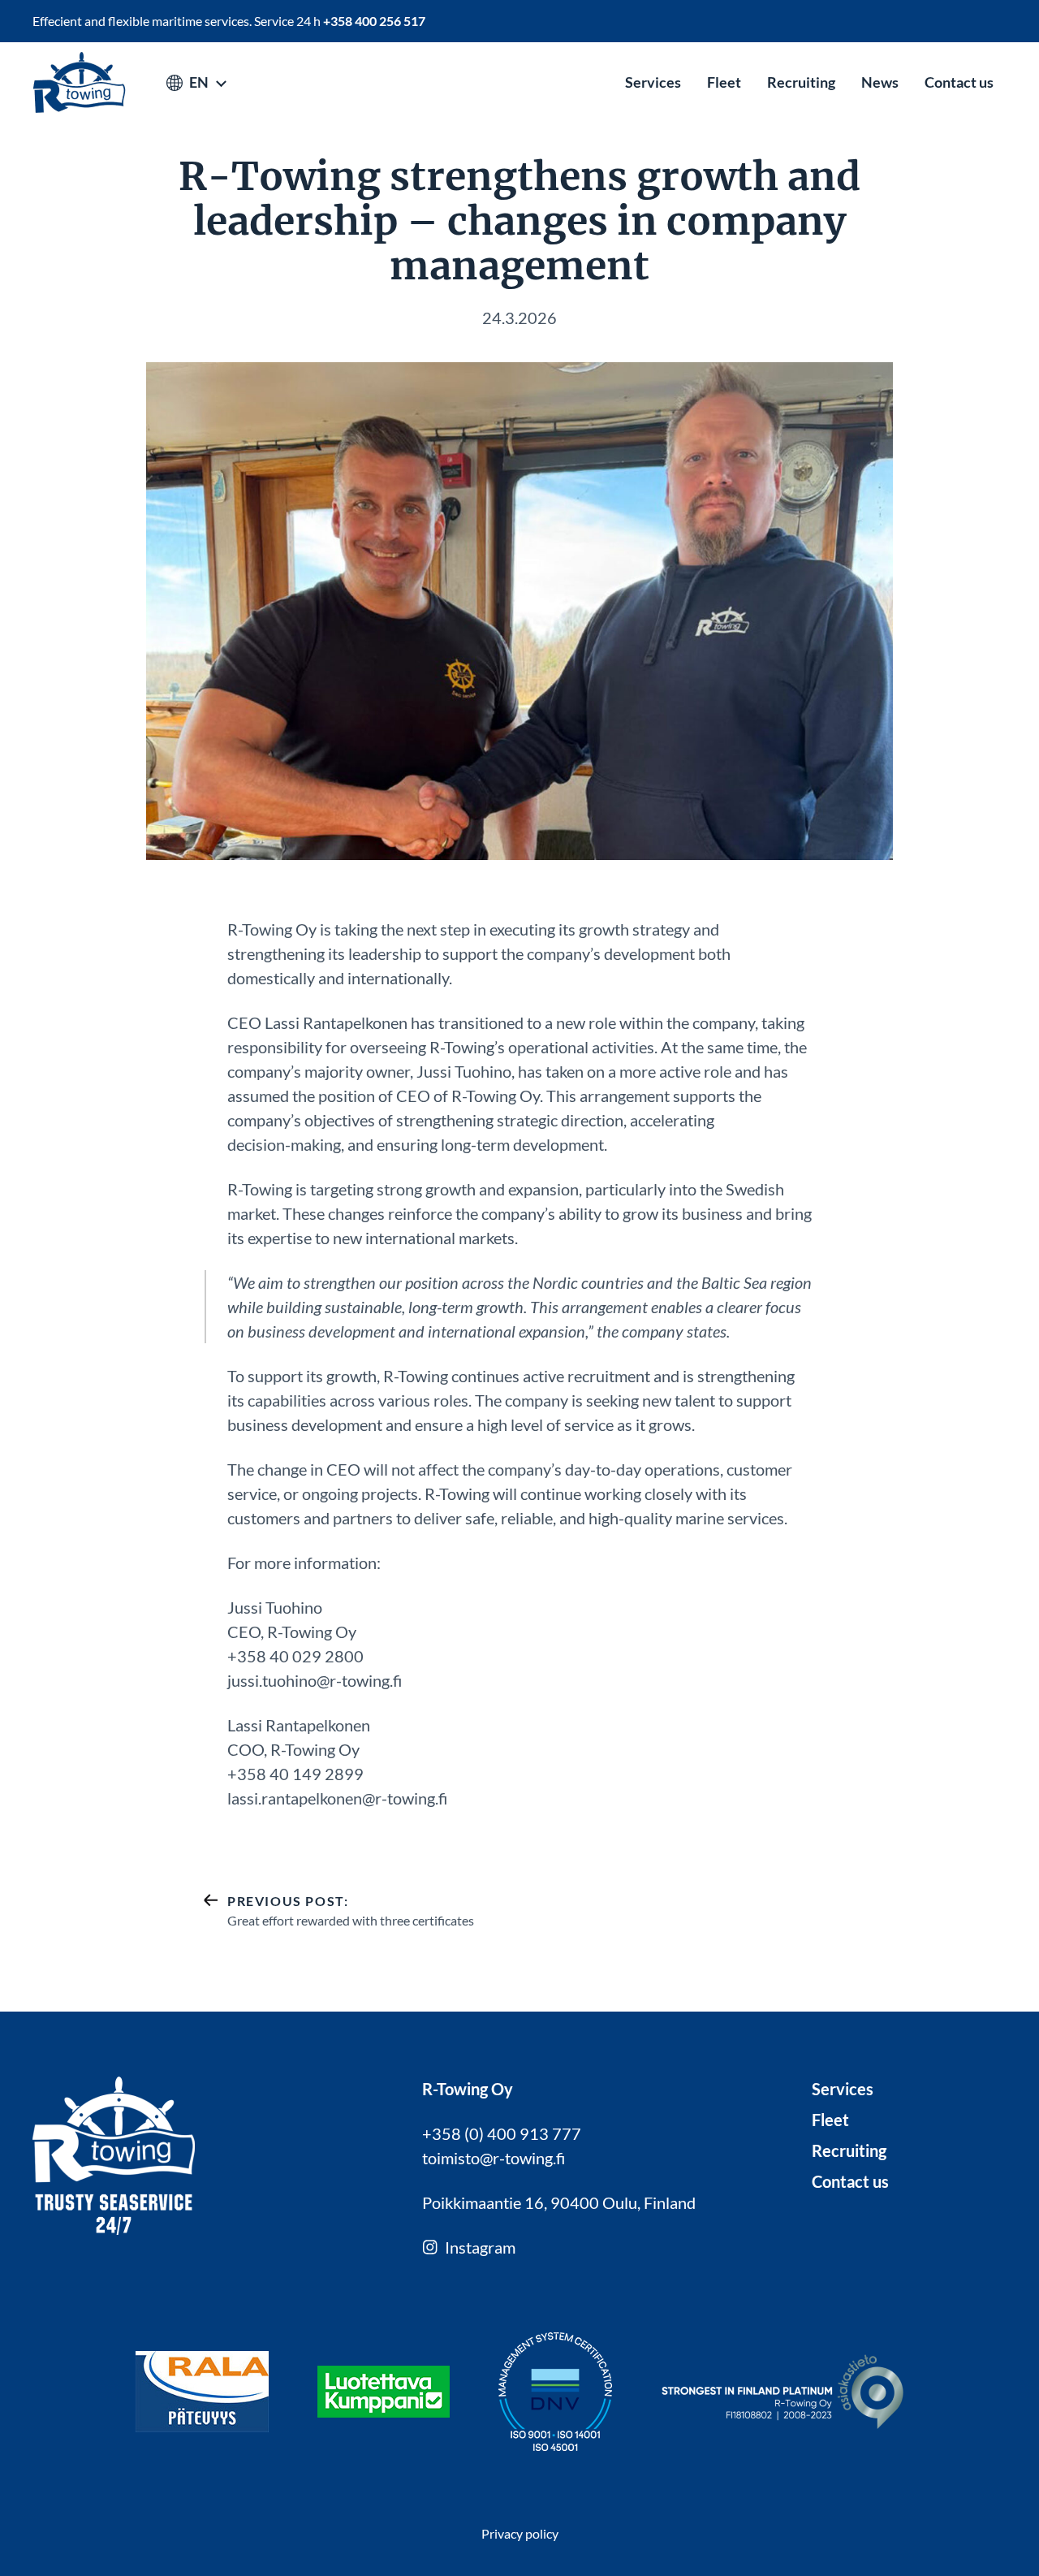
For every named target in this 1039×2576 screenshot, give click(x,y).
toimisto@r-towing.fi (494, 2158)
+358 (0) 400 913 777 (502, 2133)
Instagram (480, 2247)
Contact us (959, 82)
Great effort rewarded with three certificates (351, 1910)
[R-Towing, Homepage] (79, 82)
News (880, 82)
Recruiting (801, 82)
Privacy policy (520, 2533)
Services (653, 82)
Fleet (724, 82)
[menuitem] (653, 82)
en (199, 82)
